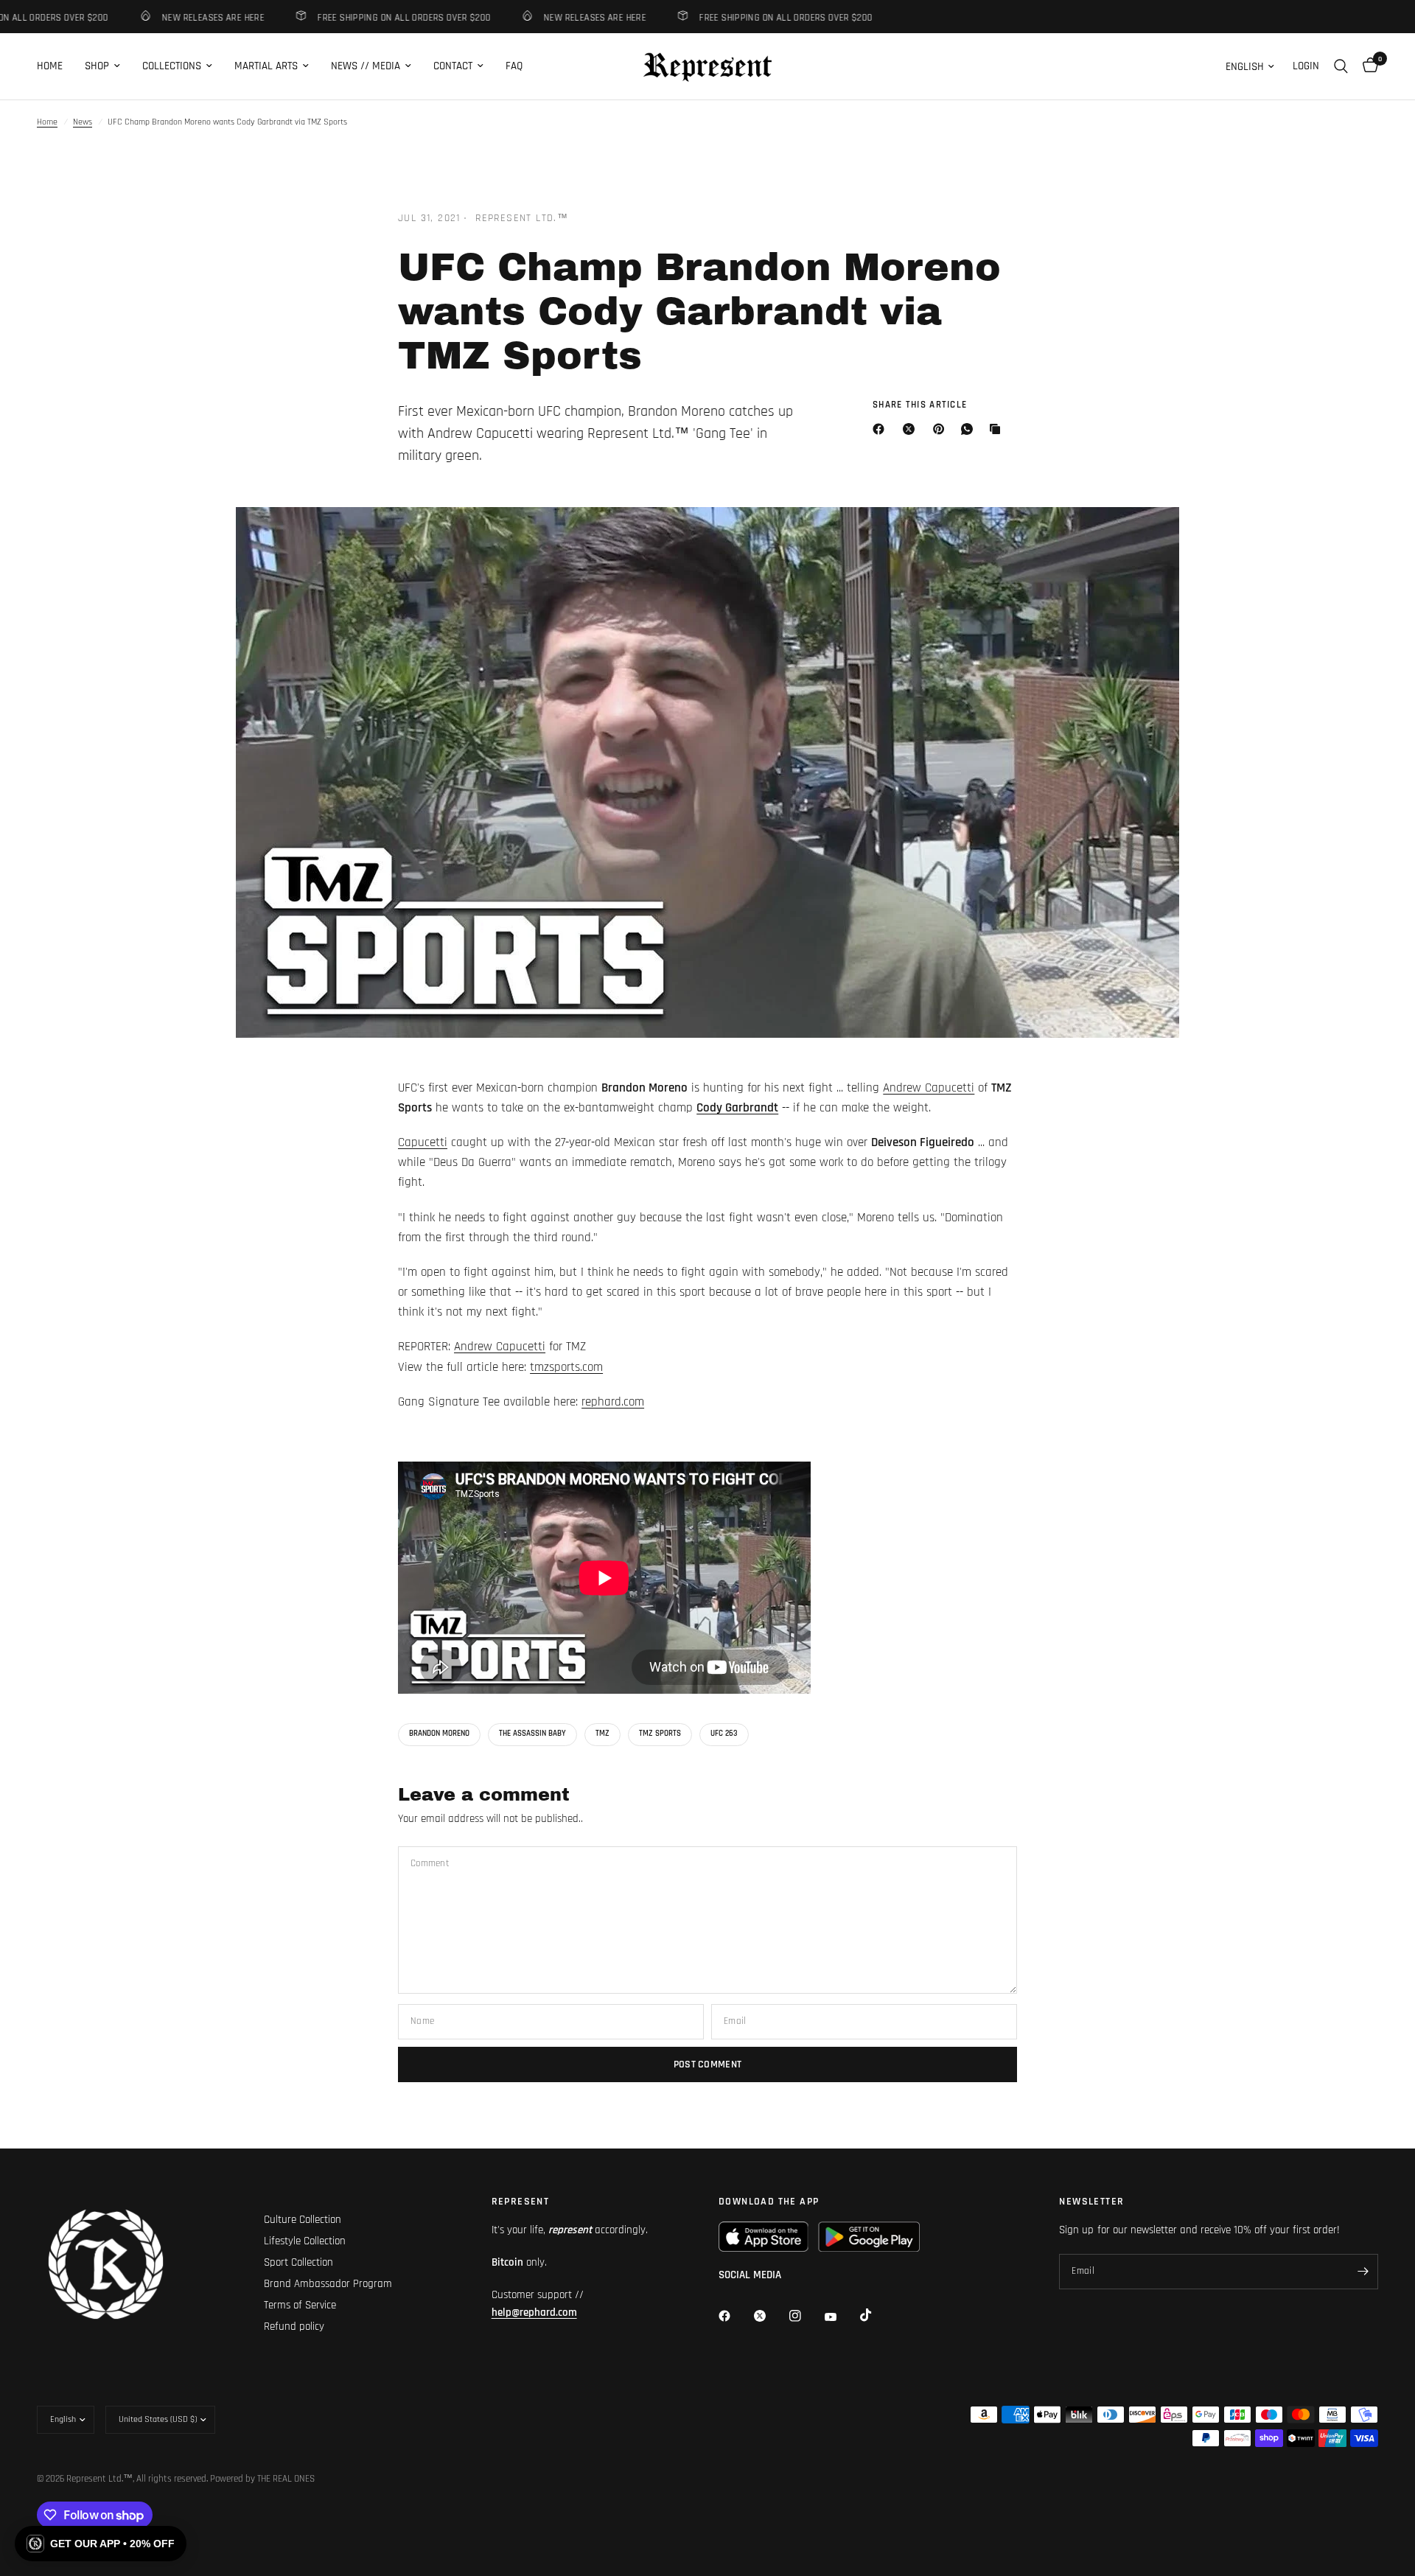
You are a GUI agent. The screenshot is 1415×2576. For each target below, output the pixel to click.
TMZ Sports (660, 1734)
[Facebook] (881, 429)
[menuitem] (55, 66)
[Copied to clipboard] (998, 429)
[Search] (1341, 66)
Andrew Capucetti (929, 1088)
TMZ (602, 1734)
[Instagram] (806, 2316)
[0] (1367, 66)
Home (47, 122)
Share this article (920, 405)
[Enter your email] (1363, 2272)
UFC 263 (724, 1734)
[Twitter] (770, 2316)
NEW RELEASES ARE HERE (184, 17)
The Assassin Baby (532, 1734)
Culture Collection (303, 2220)
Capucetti (423, 1142)
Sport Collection (298, 2262)
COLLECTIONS (172, 66)
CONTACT (453, 66)
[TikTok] (876, 2315)
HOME (50, 66)
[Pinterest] (942, 429)
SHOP (97, 66)
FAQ (514, 66)
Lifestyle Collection (305, 2241)
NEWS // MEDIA (366, 66)
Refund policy (294, 2327)
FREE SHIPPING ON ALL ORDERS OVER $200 (375, 17)
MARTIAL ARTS (266, 66)
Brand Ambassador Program (328, 2284)
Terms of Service (300, 2305)
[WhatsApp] (970, 429)
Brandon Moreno (439, 1734)
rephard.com (613, 1402)
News (83, 122)
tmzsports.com (566, 1367)
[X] (912, 429)
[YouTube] (841, 2317)
